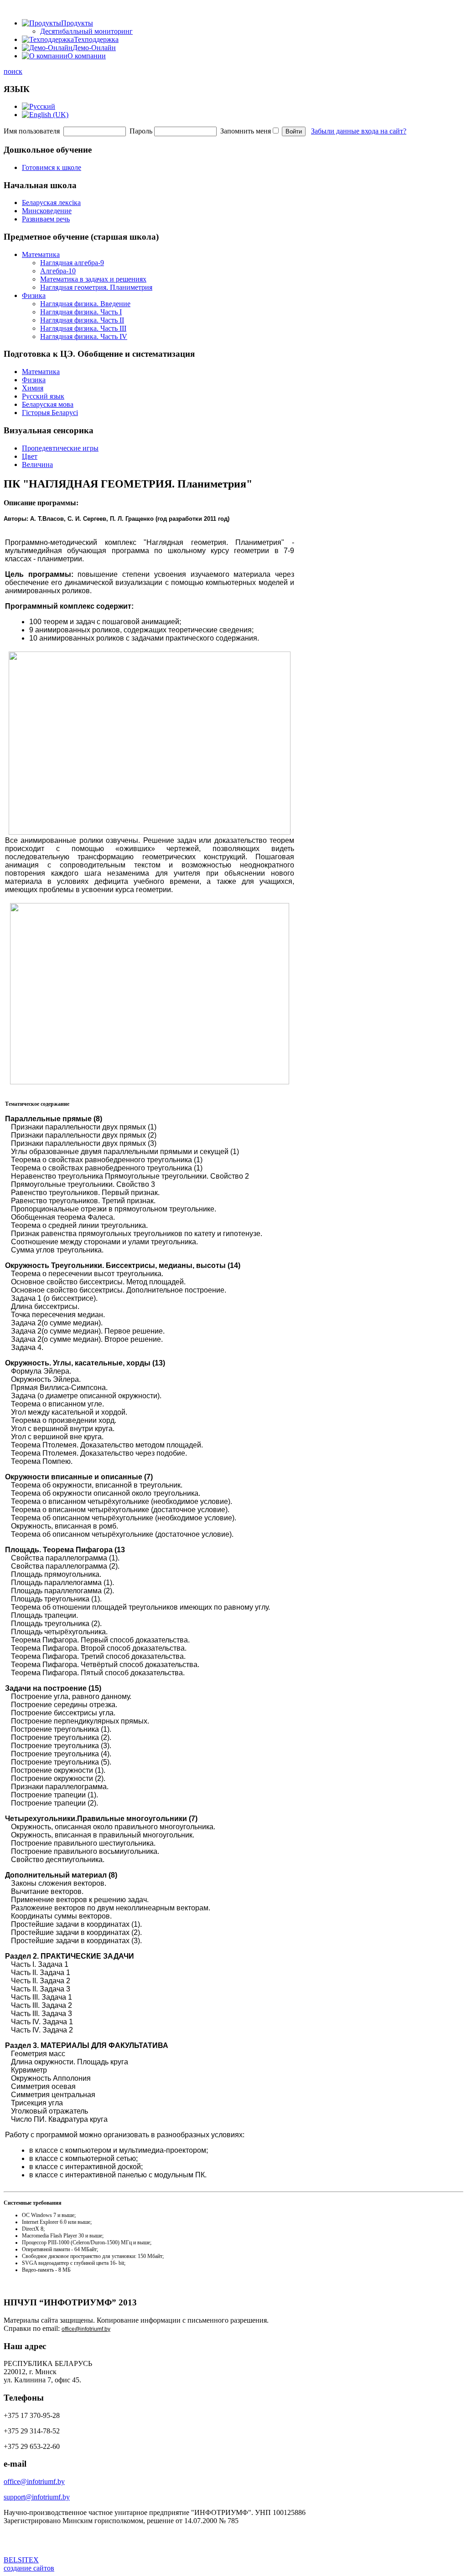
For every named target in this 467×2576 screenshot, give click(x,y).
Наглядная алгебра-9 (72, 263)
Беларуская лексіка (51, 203)
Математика (41, 254)
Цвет (30, 456)
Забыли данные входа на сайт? (359, 131)
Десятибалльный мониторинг (86, 31)
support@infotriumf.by (37, 2497)
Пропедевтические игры (60, 448)
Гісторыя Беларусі (50, 413)
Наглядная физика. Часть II (82, 320)
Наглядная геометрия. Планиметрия (96, 287)
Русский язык (43, 396)
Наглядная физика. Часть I (81, 312)
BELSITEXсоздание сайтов (29, 2564)
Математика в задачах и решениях (93, 279)
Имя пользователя (32, 131)
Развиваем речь (46, 219)
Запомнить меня (246, 131)
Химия (33, 388)
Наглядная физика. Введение (85, 304)
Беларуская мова (48, 404)
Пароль (141, 131)
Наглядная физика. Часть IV (84, 336)
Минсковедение (47, 211)
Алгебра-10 (58, 271)
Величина (37, 464)
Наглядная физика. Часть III (83, 328)
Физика (34, 295)
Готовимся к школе (52, 167)
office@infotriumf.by (86, 2329)
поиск (13, 71)
